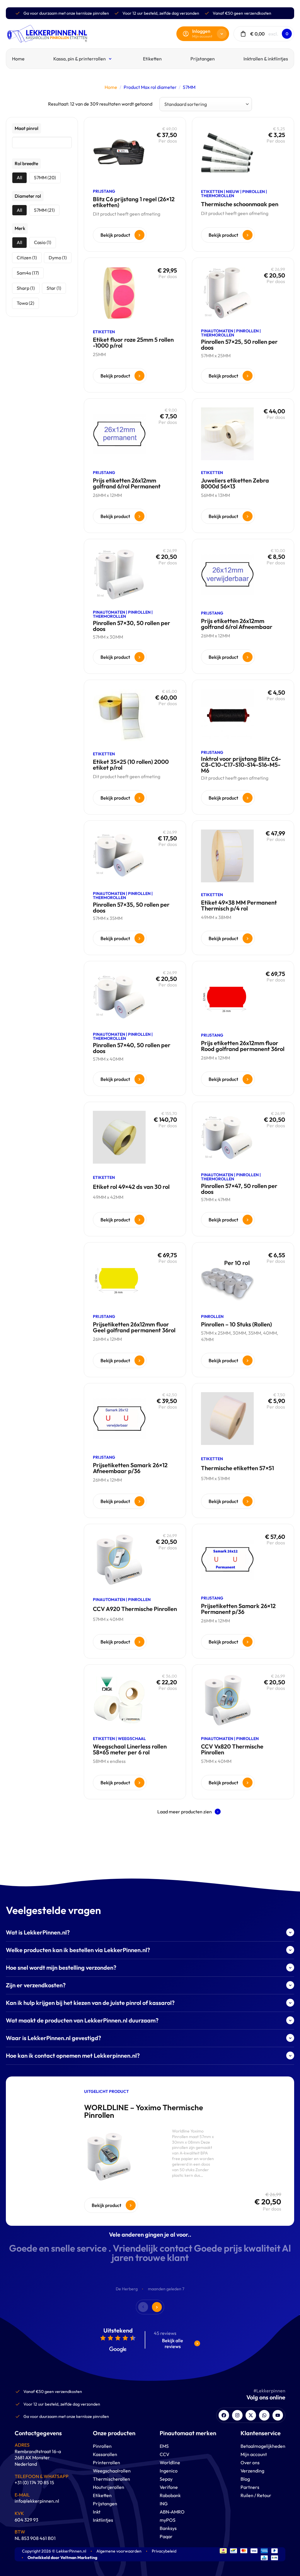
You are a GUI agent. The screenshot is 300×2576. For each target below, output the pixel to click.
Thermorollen (218, 196)
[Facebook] (224, 2415)
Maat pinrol (27, 128)
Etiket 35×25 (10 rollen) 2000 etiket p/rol (131, 765)
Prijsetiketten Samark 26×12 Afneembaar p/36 (130, 1468)
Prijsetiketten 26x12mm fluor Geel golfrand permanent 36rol (134, 1327)
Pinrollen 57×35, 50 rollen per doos (131, 907)
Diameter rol (28, 196)
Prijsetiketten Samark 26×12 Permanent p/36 (238, 1609)
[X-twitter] (251, 2415)
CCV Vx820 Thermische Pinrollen (232, 1749)
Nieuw (233, 192)
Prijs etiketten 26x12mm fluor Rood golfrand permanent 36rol (243, 1046)
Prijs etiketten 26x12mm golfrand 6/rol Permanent (127, 483)
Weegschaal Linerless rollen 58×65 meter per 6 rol (130, 1749)
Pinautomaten (217, 331)
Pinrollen (254, 192)
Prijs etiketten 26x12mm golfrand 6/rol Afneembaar (237, 624)
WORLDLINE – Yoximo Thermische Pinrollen (144, 2111)
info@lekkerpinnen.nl (37, 2501)
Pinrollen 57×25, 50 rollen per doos (239, 345)
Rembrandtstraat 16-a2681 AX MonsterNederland (38, 2458)
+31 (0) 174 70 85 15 (34, 2482)
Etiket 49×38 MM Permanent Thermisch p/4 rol (239, 905)
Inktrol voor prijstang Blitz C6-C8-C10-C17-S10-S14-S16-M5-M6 (241, 765)
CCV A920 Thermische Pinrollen (135, 1609)
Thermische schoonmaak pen (240, 204)
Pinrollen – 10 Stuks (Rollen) (236, 1324)
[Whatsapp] (264, 2415)
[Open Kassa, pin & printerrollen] (111, 59)
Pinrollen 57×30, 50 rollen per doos (132, 626)
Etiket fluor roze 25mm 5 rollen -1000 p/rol (133, 342)
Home (111, 87)
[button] (189, 1812)
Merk (20, 228)
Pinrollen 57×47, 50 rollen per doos (239, 1189)
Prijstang (104, 191)
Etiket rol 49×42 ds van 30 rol (131, 1187)
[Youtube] (278, 2415)
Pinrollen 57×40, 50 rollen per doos (132, 1048)
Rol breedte (26, 163)
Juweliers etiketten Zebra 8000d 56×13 (235, 483)
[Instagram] (237, 2415)
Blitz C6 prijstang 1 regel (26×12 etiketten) (134, 202)
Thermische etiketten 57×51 (237, 1468)
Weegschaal (132, 1739)
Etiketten (212, 192)
